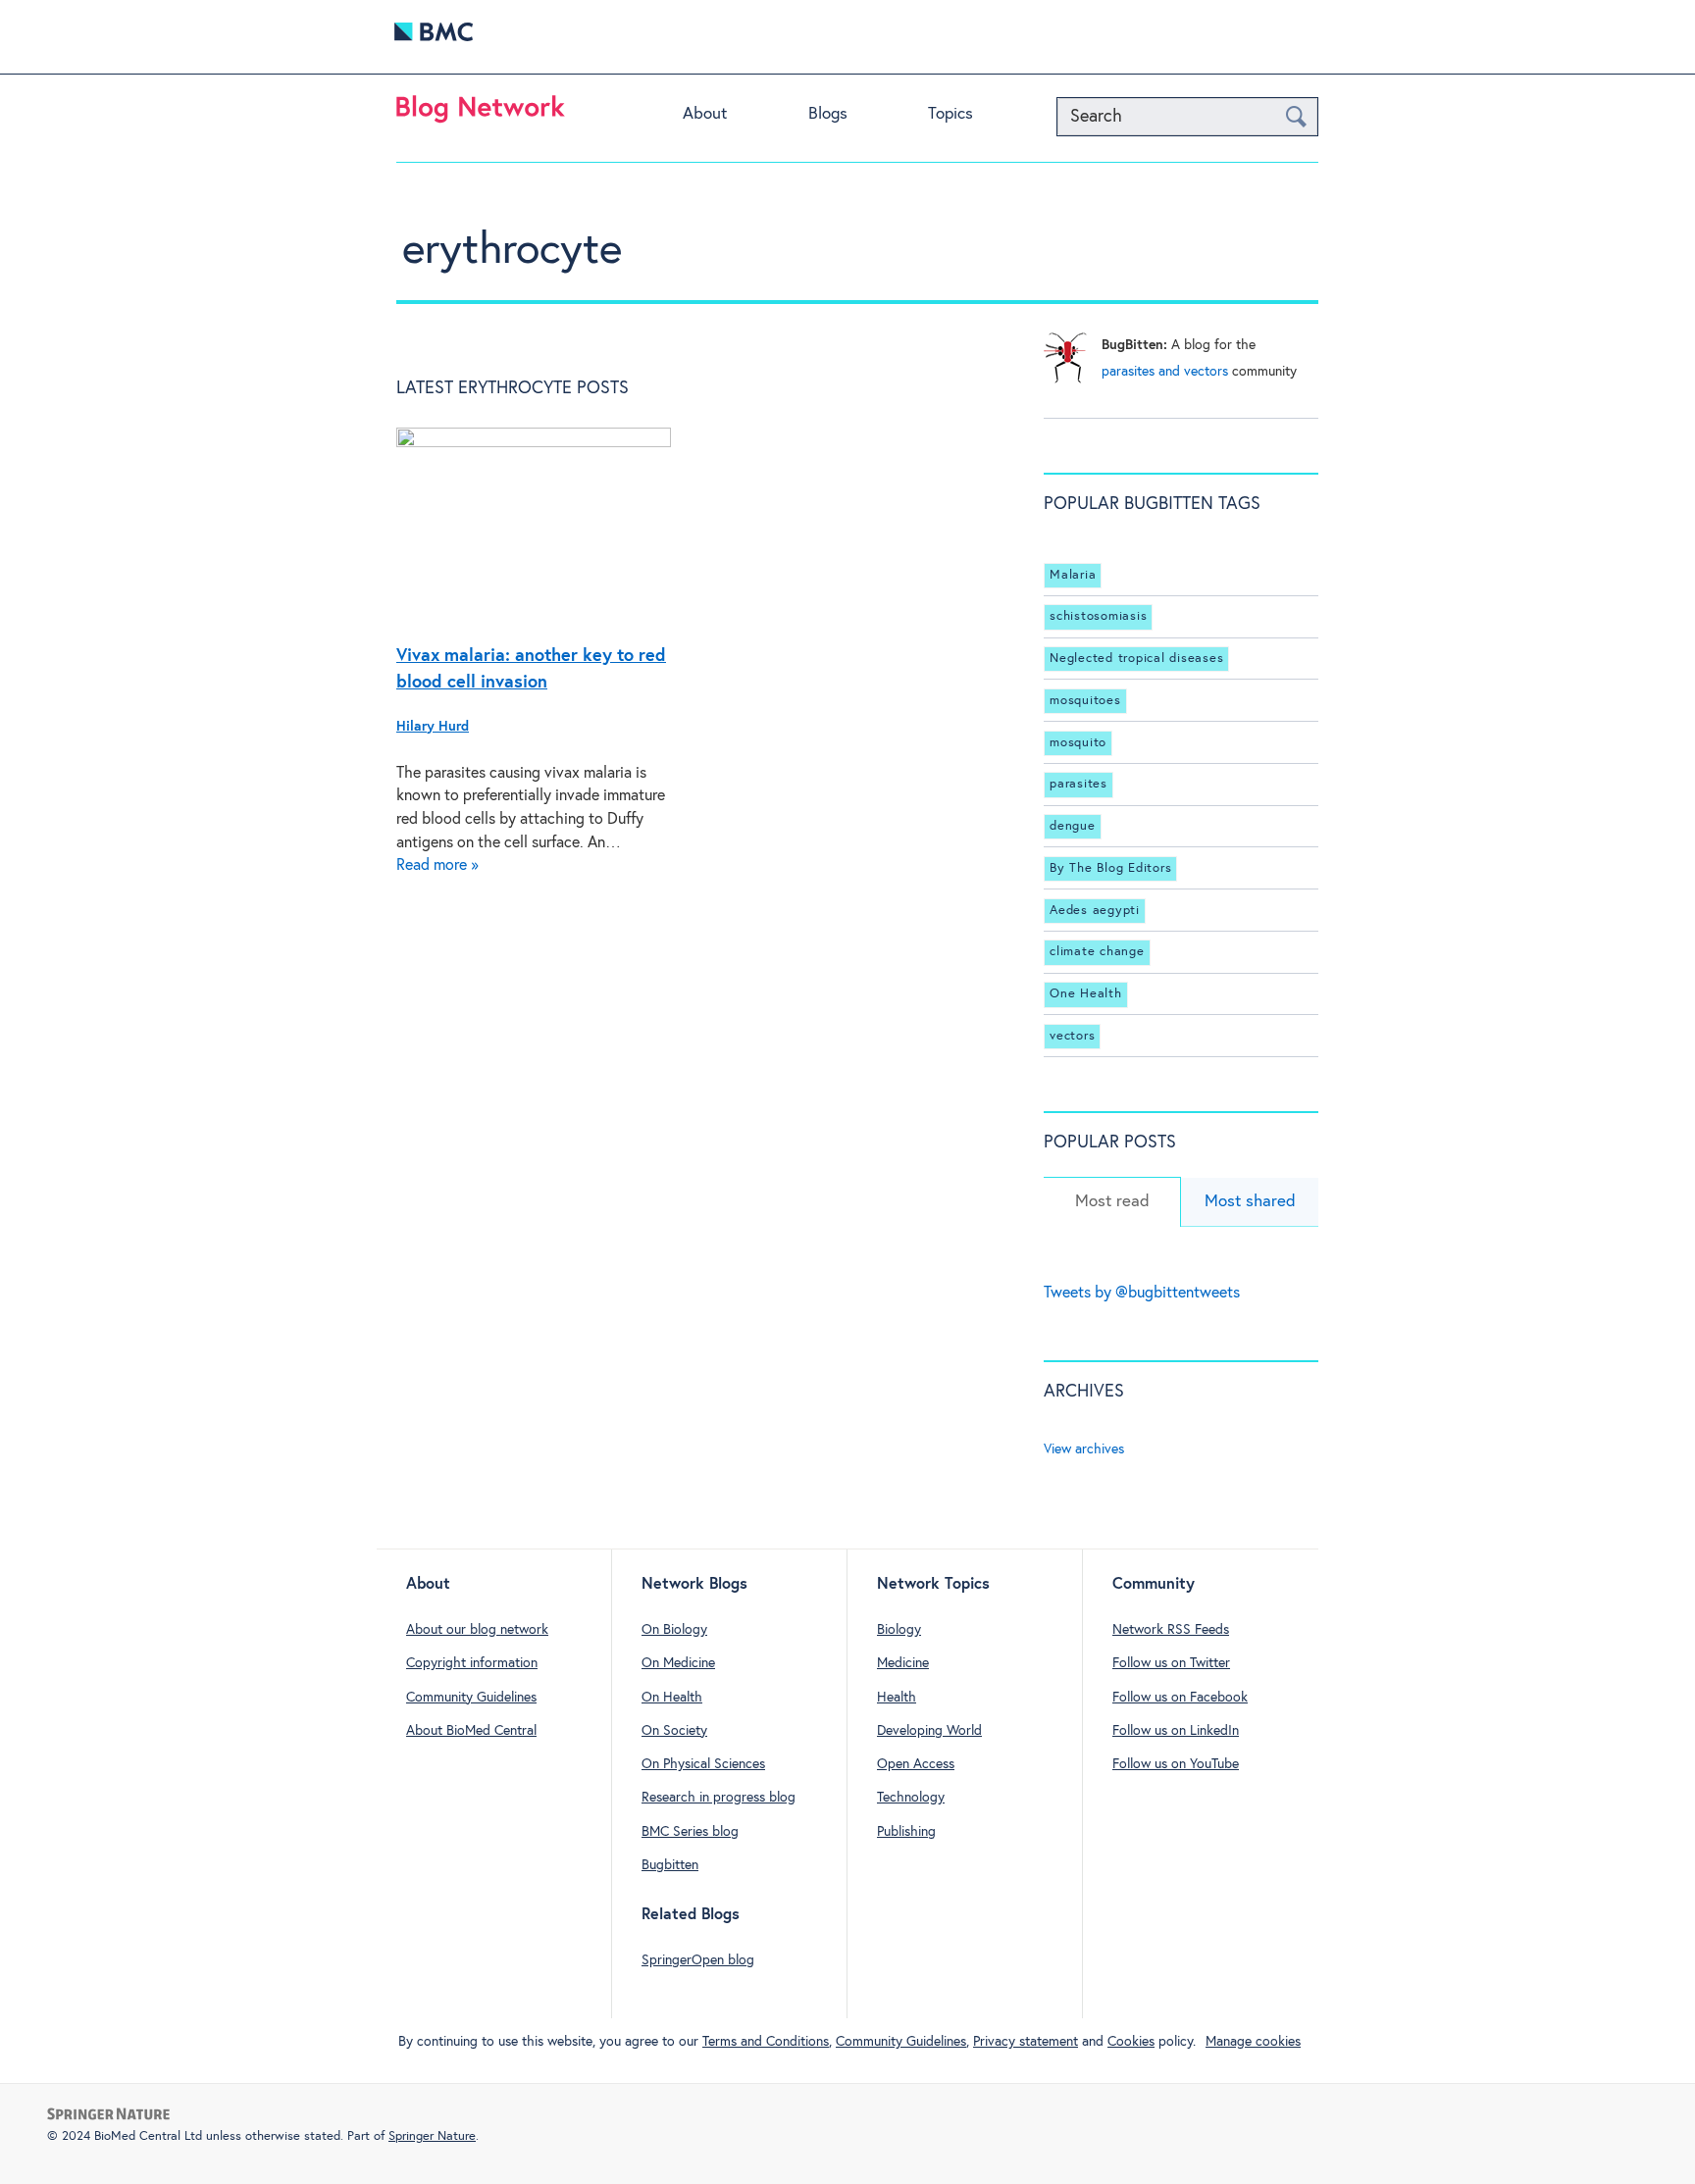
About (705, 114)
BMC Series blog (690, 1832)
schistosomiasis (1098, 616)
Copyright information (472, 1663)
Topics (950, 114)
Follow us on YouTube (1176, 1764)
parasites (1079, 784)
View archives (1084, 1449)
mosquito (1078, 743)
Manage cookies (1253, 2042)
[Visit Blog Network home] (481, 114)
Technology (911, 1798)
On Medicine (678, 1663)
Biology (899, 1630)
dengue (1073, 826)
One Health (1086, 994)
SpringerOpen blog (698, 1960)
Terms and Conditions (766, 2042)
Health (897, 1698)
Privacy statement (1026, 2042)
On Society (674, 1731)
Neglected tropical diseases (1136, 659)
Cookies (1131, 2042)
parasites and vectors (1165, 372)
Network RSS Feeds (1171, 1630)
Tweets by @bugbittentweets (1142, 1293)
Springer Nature (432, 2136)
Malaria (1073, 575)
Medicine (903, 1663)
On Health (672, 1698)
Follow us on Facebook (1180, 1698)
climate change (1097, 952)
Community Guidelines (471, 1698)
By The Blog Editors (1110, 868)
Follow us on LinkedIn (1176, 1731)
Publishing (906, 1832)
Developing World (929, 1731)
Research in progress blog (719, 1798)
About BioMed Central (471, 1731)
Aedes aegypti (1095, 911)
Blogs (828, 114)
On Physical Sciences (703, 1764)
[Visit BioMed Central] (434, 37)
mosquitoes (1085, 701)
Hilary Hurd (433, 727)
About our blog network (477, 1630)
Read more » (437, 865)
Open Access (916, 1764)
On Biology (674, 1630)
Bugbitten (670, 1865)
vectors (1072, 1036)
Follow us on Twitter (1171, 1663)
